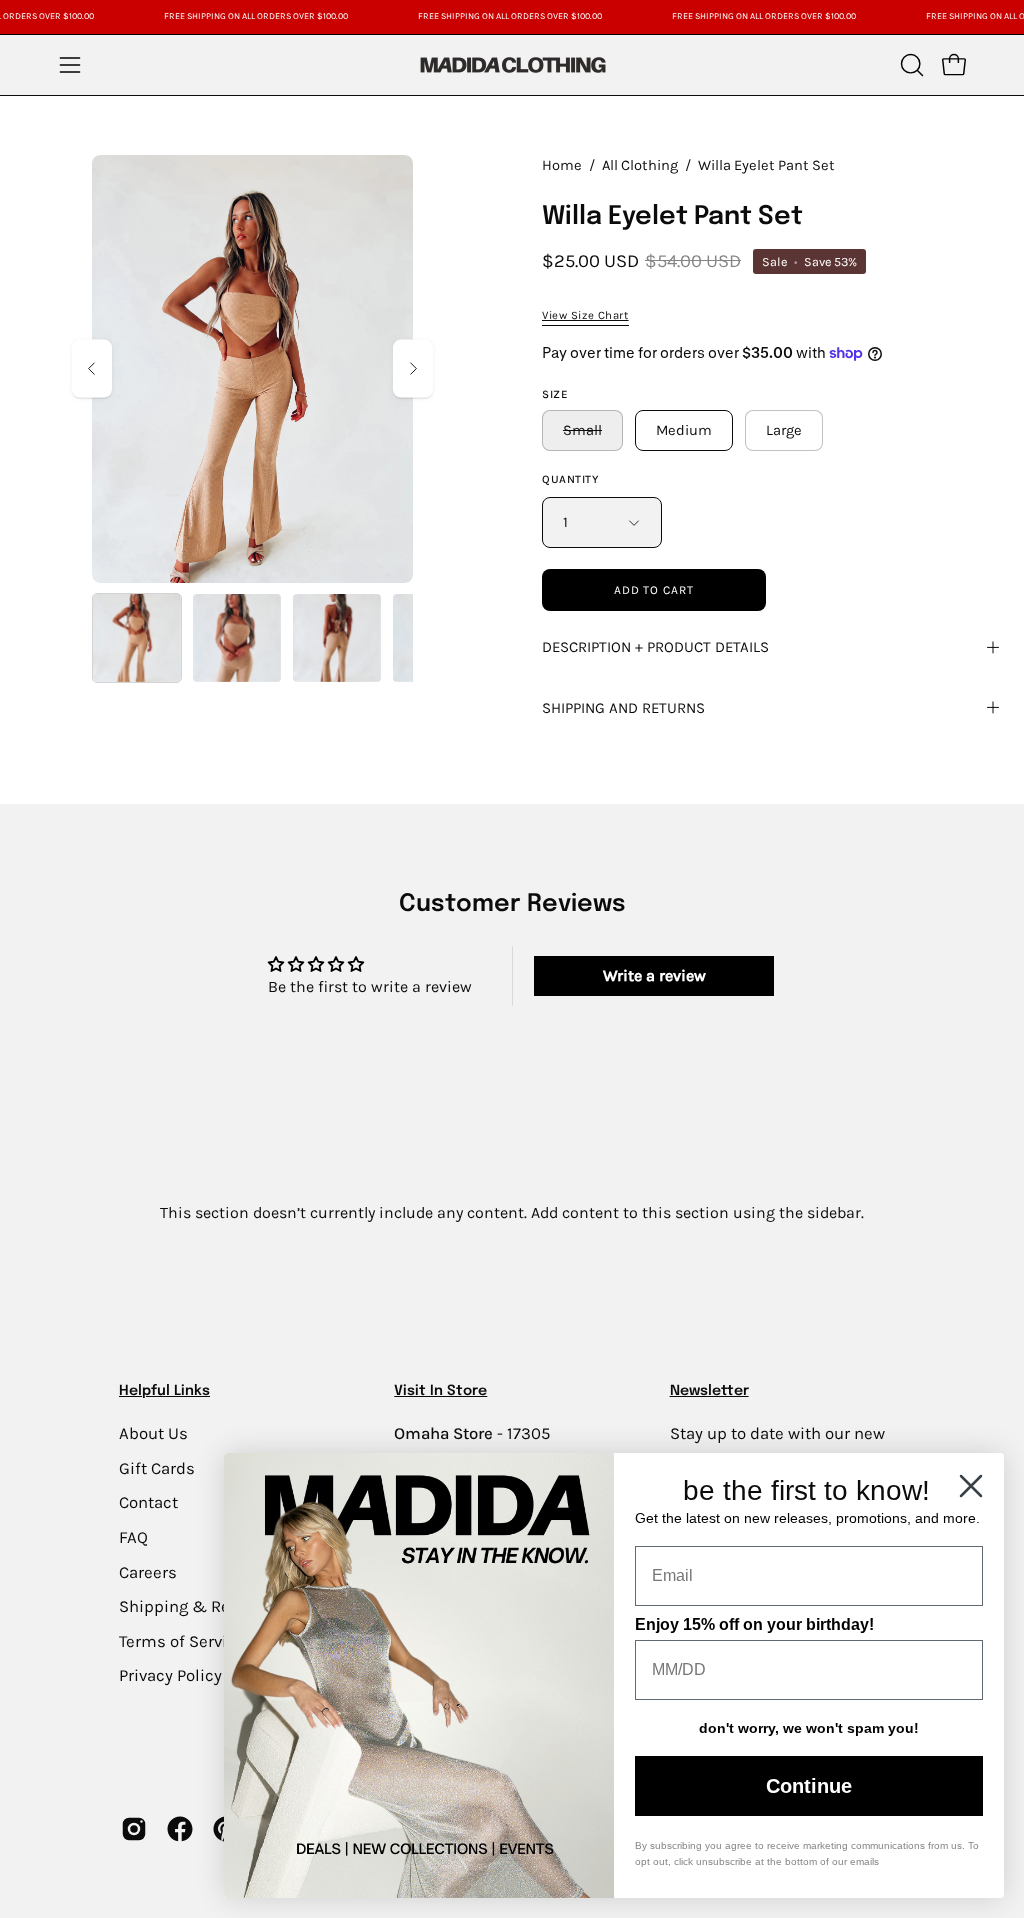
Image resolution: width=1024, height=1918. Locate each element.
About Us (153, 1433)
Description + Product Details (655, 647)
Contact (148, 1502)
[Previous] (92, 368)
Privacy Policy (170, 1675)
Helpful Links (164, 1391)
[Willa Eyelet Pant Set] (137, 638)
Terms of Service (182, 1640)
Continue (809, 1786)
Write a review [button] (654, 975)
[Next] (413, 368)
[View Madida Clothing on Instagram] (134, 1829)
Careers (148, 1571)
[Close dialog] (971, 1486)
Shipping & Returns (195, 1606)
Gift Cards (157, 1467)
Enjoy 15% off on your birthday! (754, 1624)
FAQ (133, 1536)
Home (562, 165)
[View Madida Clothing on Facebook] (180, 1829)
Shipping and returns (623, 708)
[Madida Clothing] (512, 64)
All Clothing (640, 165)
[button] (910, 65)
